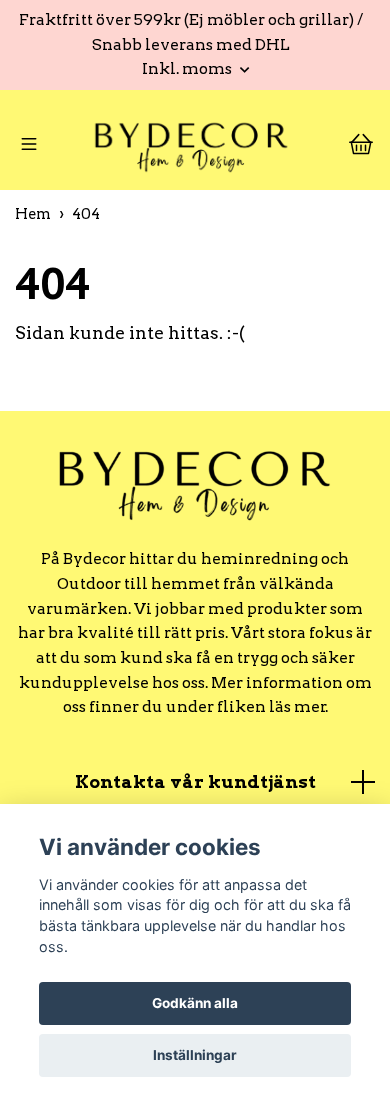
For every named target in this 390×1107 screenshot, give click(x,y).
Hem (33, 221)
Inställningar (195, 1055)
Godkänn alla (195, 1003)
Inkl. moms (188, 68)
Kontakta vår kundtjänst (195, 788)
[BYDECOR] (191, 149)
